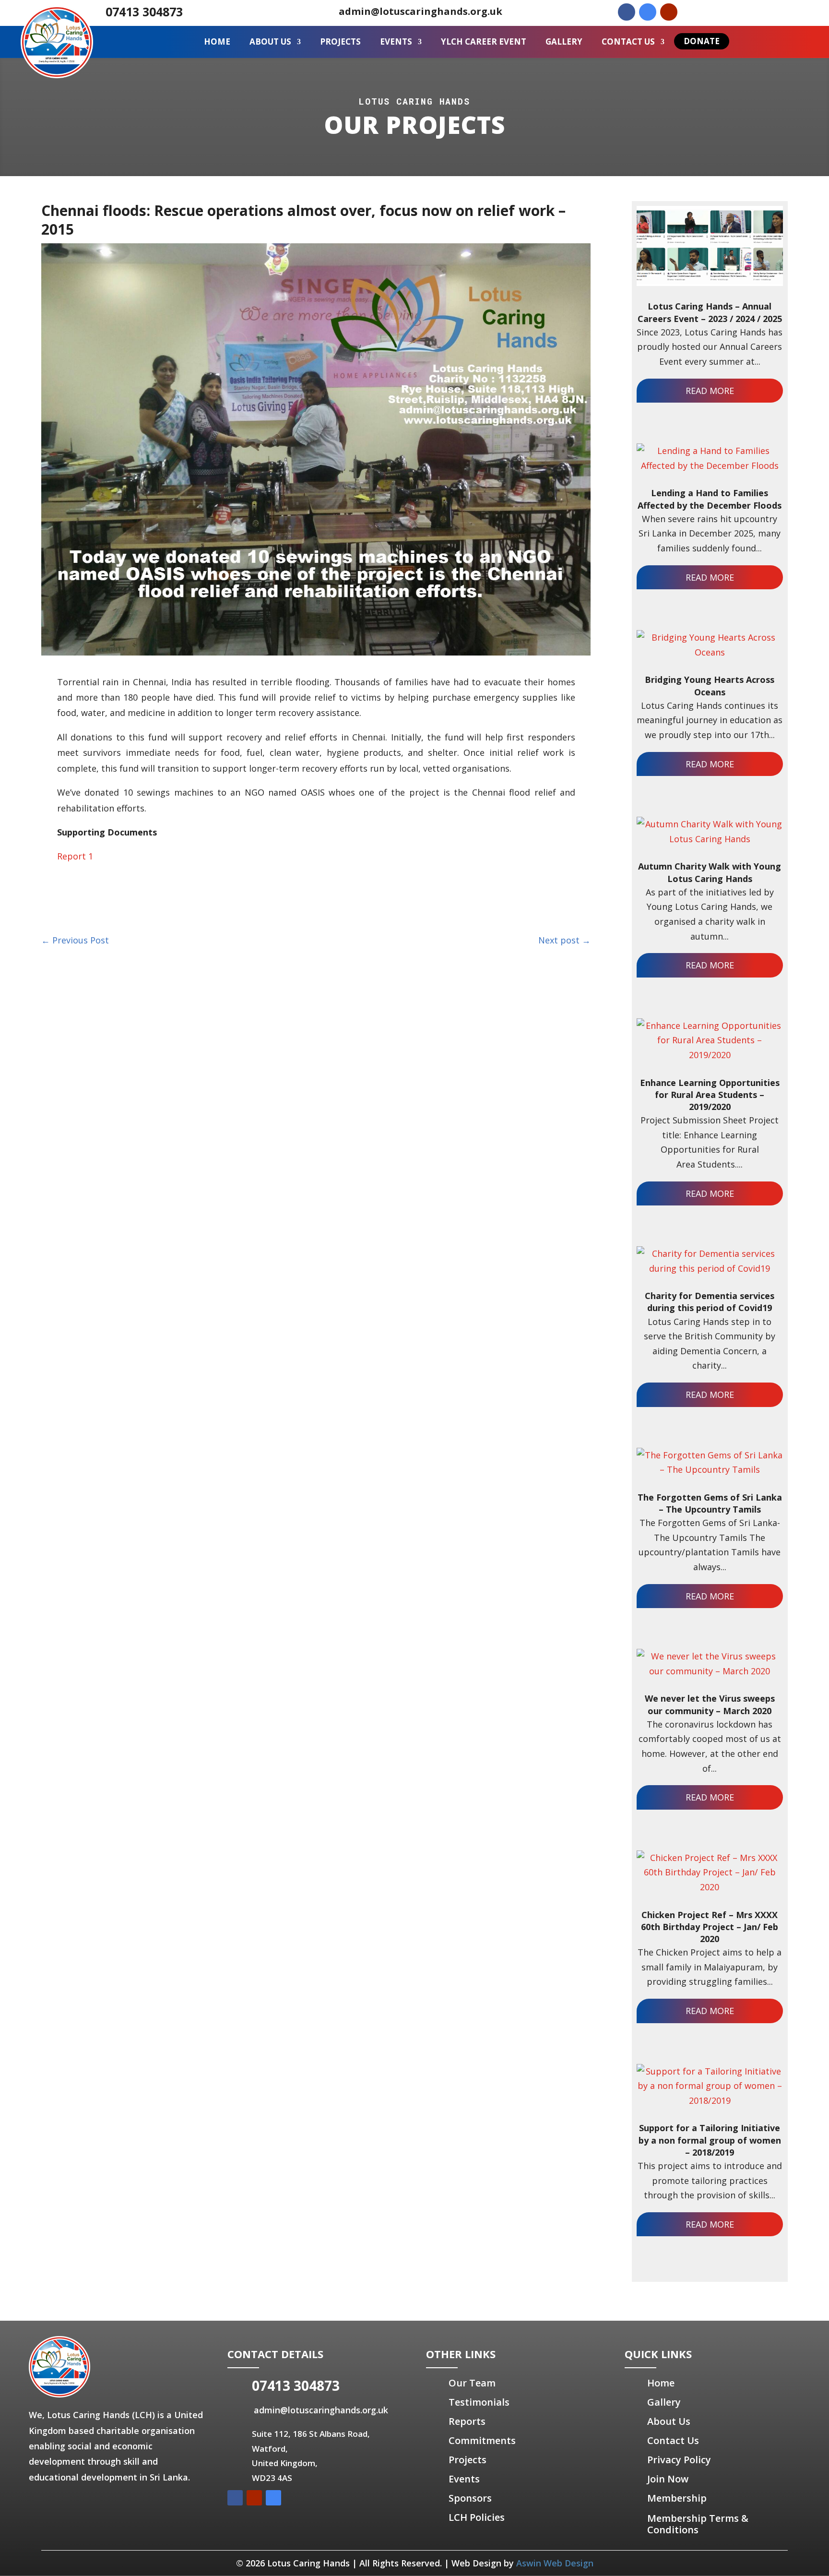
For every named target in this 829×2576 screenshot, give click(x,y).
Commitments (482, 2440)
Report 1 (75, 856)
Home (217, 42)
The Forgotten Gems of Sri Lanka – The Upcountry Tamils (710, 1503)
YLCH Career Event (484, 42)
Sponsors (470, 2498)
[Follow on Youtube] (669, 12)
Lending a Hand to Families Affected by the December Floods (710, 499)
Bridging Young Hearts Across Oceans (710, 686)
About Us (270, 42)
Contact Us (628, 42)
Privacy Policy (679, 2460)
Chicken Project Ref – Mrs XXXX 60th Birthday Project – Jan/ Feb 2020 (710, 1927)
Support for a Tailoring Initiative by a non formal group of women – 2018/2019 (710, 2140)
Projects (340, 42)
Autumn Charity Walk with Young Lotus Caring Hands (710, 872)
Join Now (668, 2479)
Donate (702, 41)
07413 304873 (144, 12)
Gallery (564, 42)
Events (396, 42)
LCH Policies (477, 2517)
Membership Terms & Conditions (698, 2524)
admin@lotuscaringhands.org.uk (420, 11)
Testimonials (479, 2402)
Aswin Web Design (555, 2563)
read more (710, 391)
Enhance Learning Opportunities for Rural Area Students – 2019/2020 (710, 1095)
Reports (467, 2421)
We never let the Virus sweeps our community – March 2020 (710, 1704)
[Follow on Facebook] (627, 12)
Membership (677, 2498)
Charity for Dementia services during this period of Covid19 (710, 1302)
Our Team (472, 2383)
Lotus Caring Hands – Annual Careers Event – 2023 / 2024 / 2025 (710, 312)
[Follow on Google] (648, 12)
